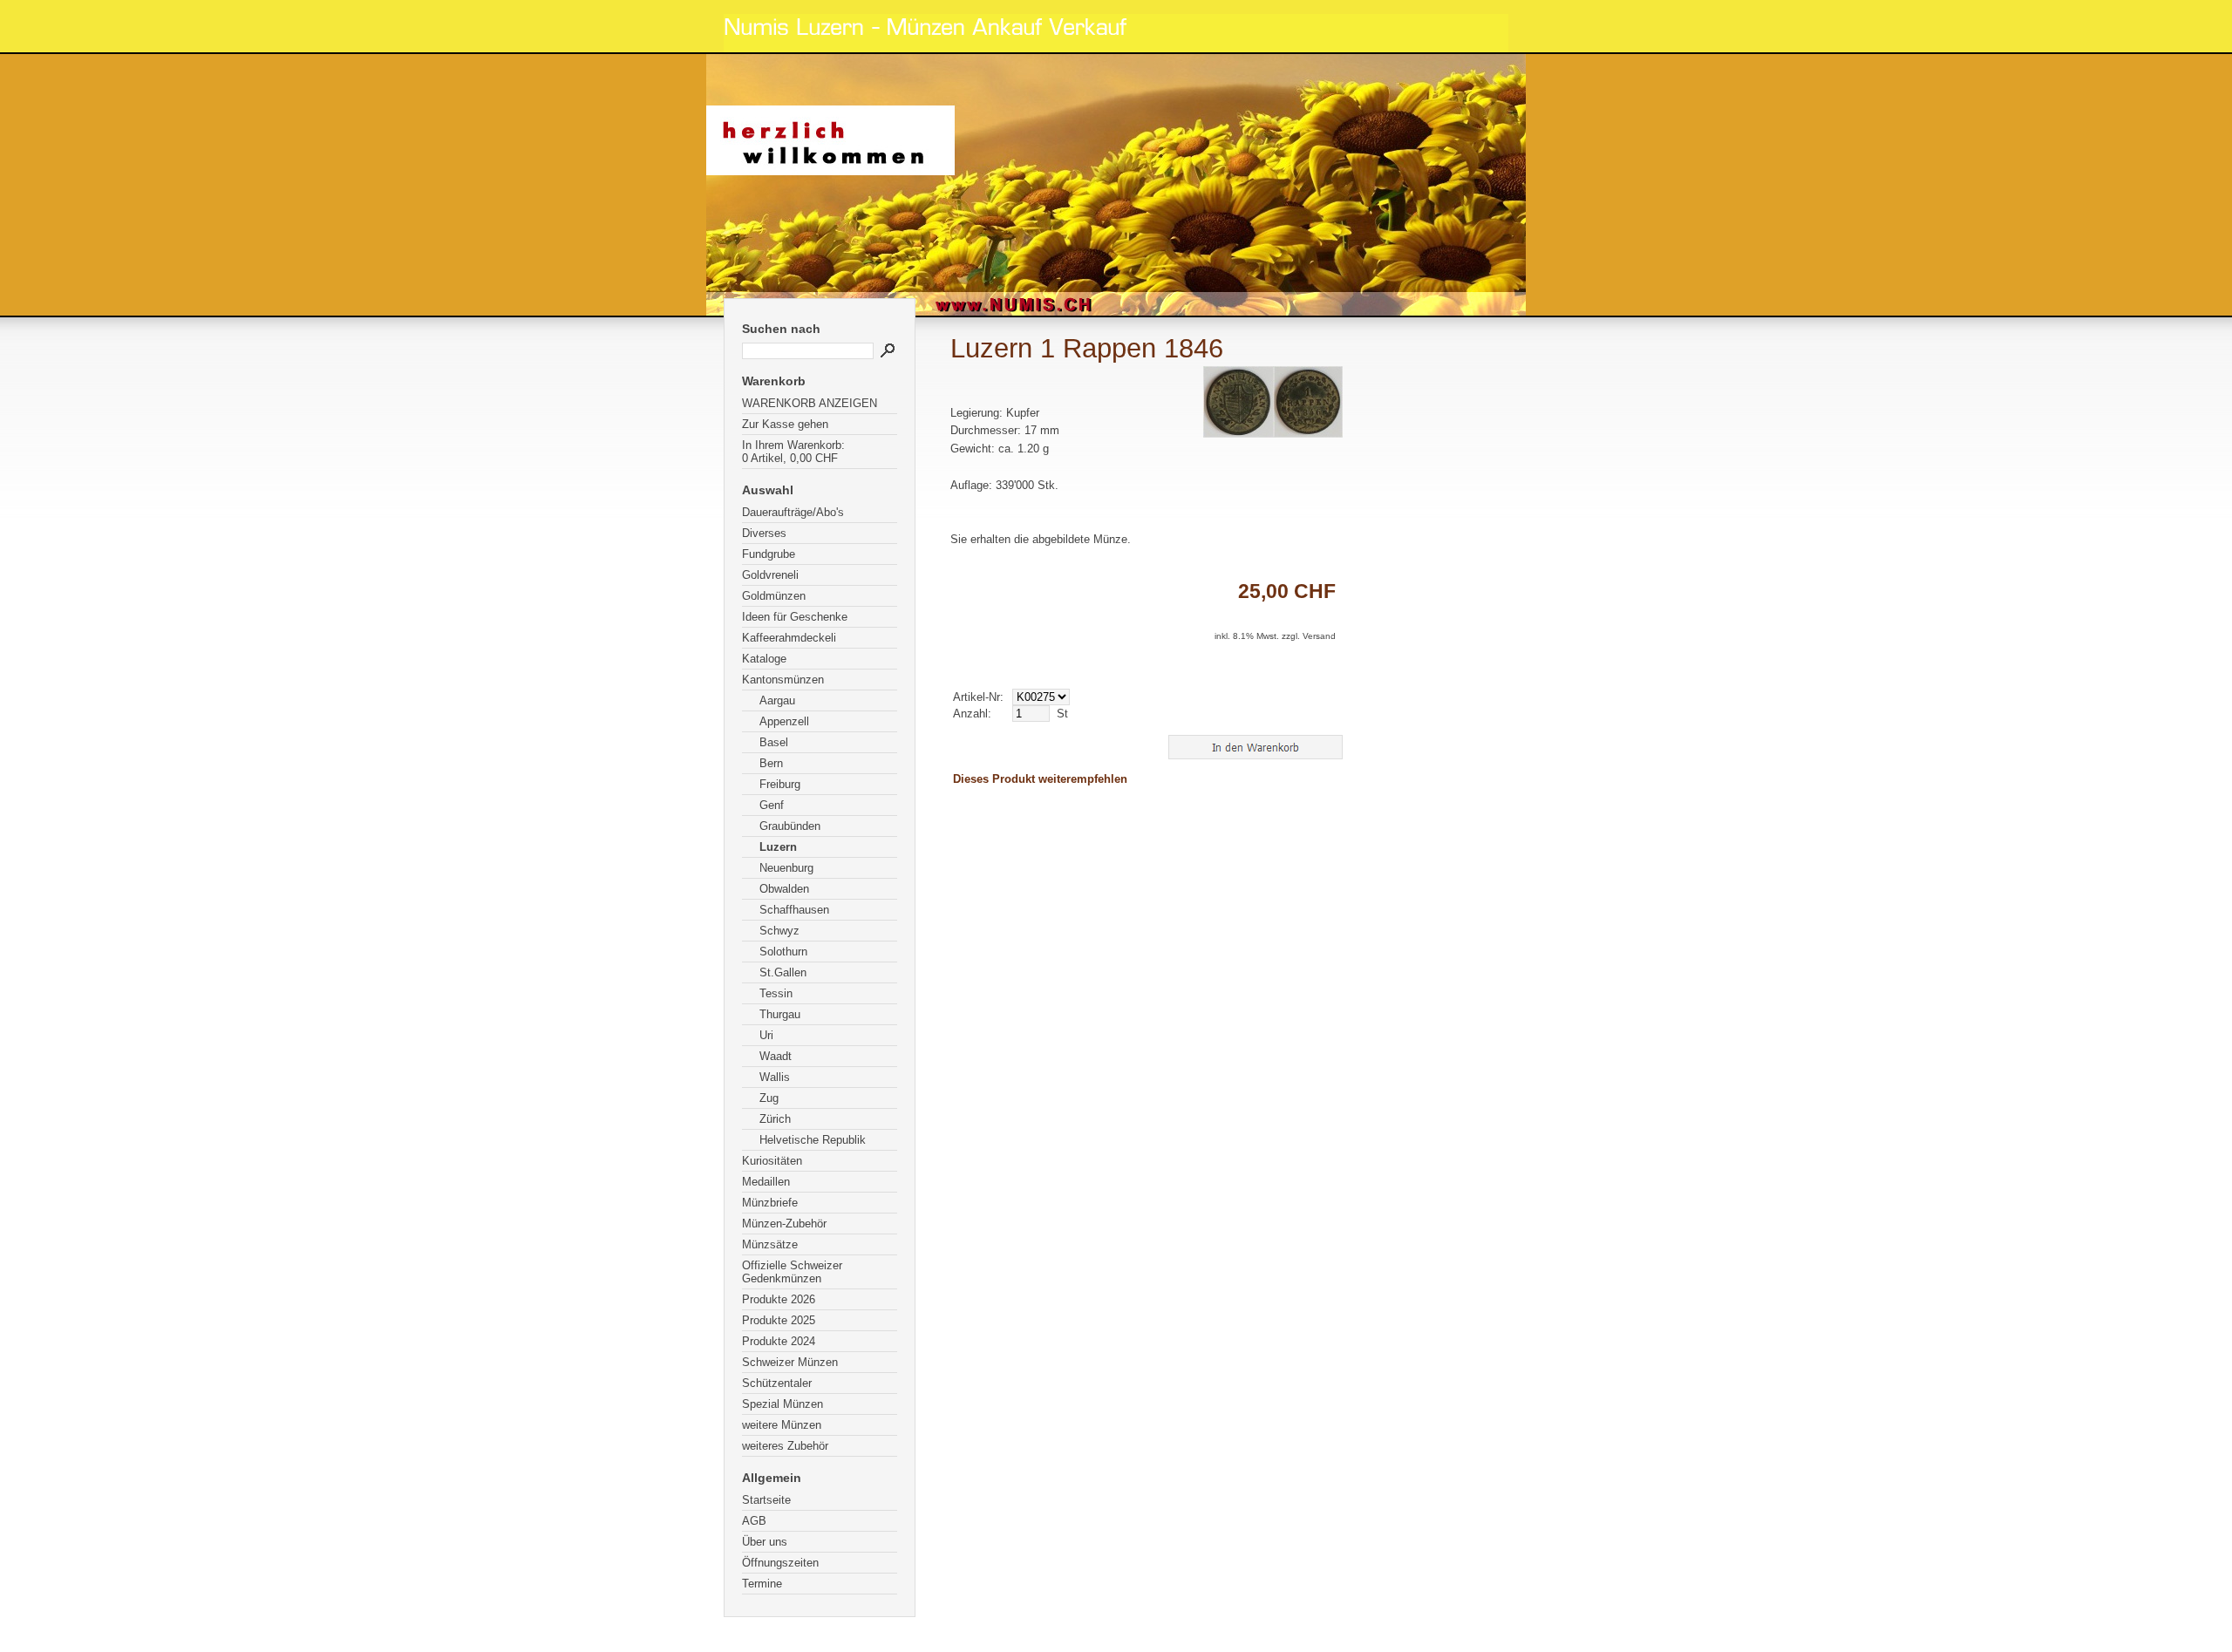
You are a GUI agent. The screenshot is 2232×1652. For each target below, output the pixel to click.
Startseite (766, 1500)
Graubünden (790, 826)
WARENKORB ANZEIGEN (810, 403)
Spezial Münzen (783, 1404)
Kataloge (764, 659)
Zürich (775, 1119)
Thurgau (780, 1014)
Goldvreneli (770, 575)
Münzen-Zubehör (784, 1224)
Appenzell (784, 721)
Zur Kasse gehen (785, 424)
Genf (772, 805)
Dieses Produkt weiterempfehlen (1040, 779)
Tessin (776, 993)
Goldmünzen (774, 596)
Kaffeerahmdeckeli (789, 638)
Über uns (765, 1542)
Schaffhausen (794, 910)
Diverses (764, 533)
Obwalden (784, 889)
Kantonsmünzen (783, 680)
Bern (771, 763)
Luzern (778, 847)
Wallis (775, 1077)
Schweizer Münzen (790, 1362)
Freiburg (780, 784)
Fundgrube (769, 554)
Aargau (777, 700)
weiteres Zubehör (785, 1446)
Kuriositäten (772, 1161)
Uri (766, 1035)
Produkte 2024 (779, 1341)
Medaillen (766, 1182)
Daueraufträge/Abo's (793, 512)
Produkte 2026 (779, 1299)
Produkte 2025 (779, 1320)
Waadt (776, 1056)
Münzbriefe (770, 1203)
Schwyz (779, 931)
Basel (774, 742)
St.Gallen (783, 972)
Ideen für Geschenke (795, 617)
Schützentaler (777, 1383)
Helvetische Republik (813, 1140)
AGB (754, 1521)
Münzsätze (770, 1244)
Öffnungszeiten (780, 1563)
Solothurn (783, 952)
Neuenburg (786, 868)
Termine (762, 1584)
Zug (769, 1098)
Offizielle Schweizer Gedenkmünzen (792, 1272)
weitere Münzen (782, 1425)
